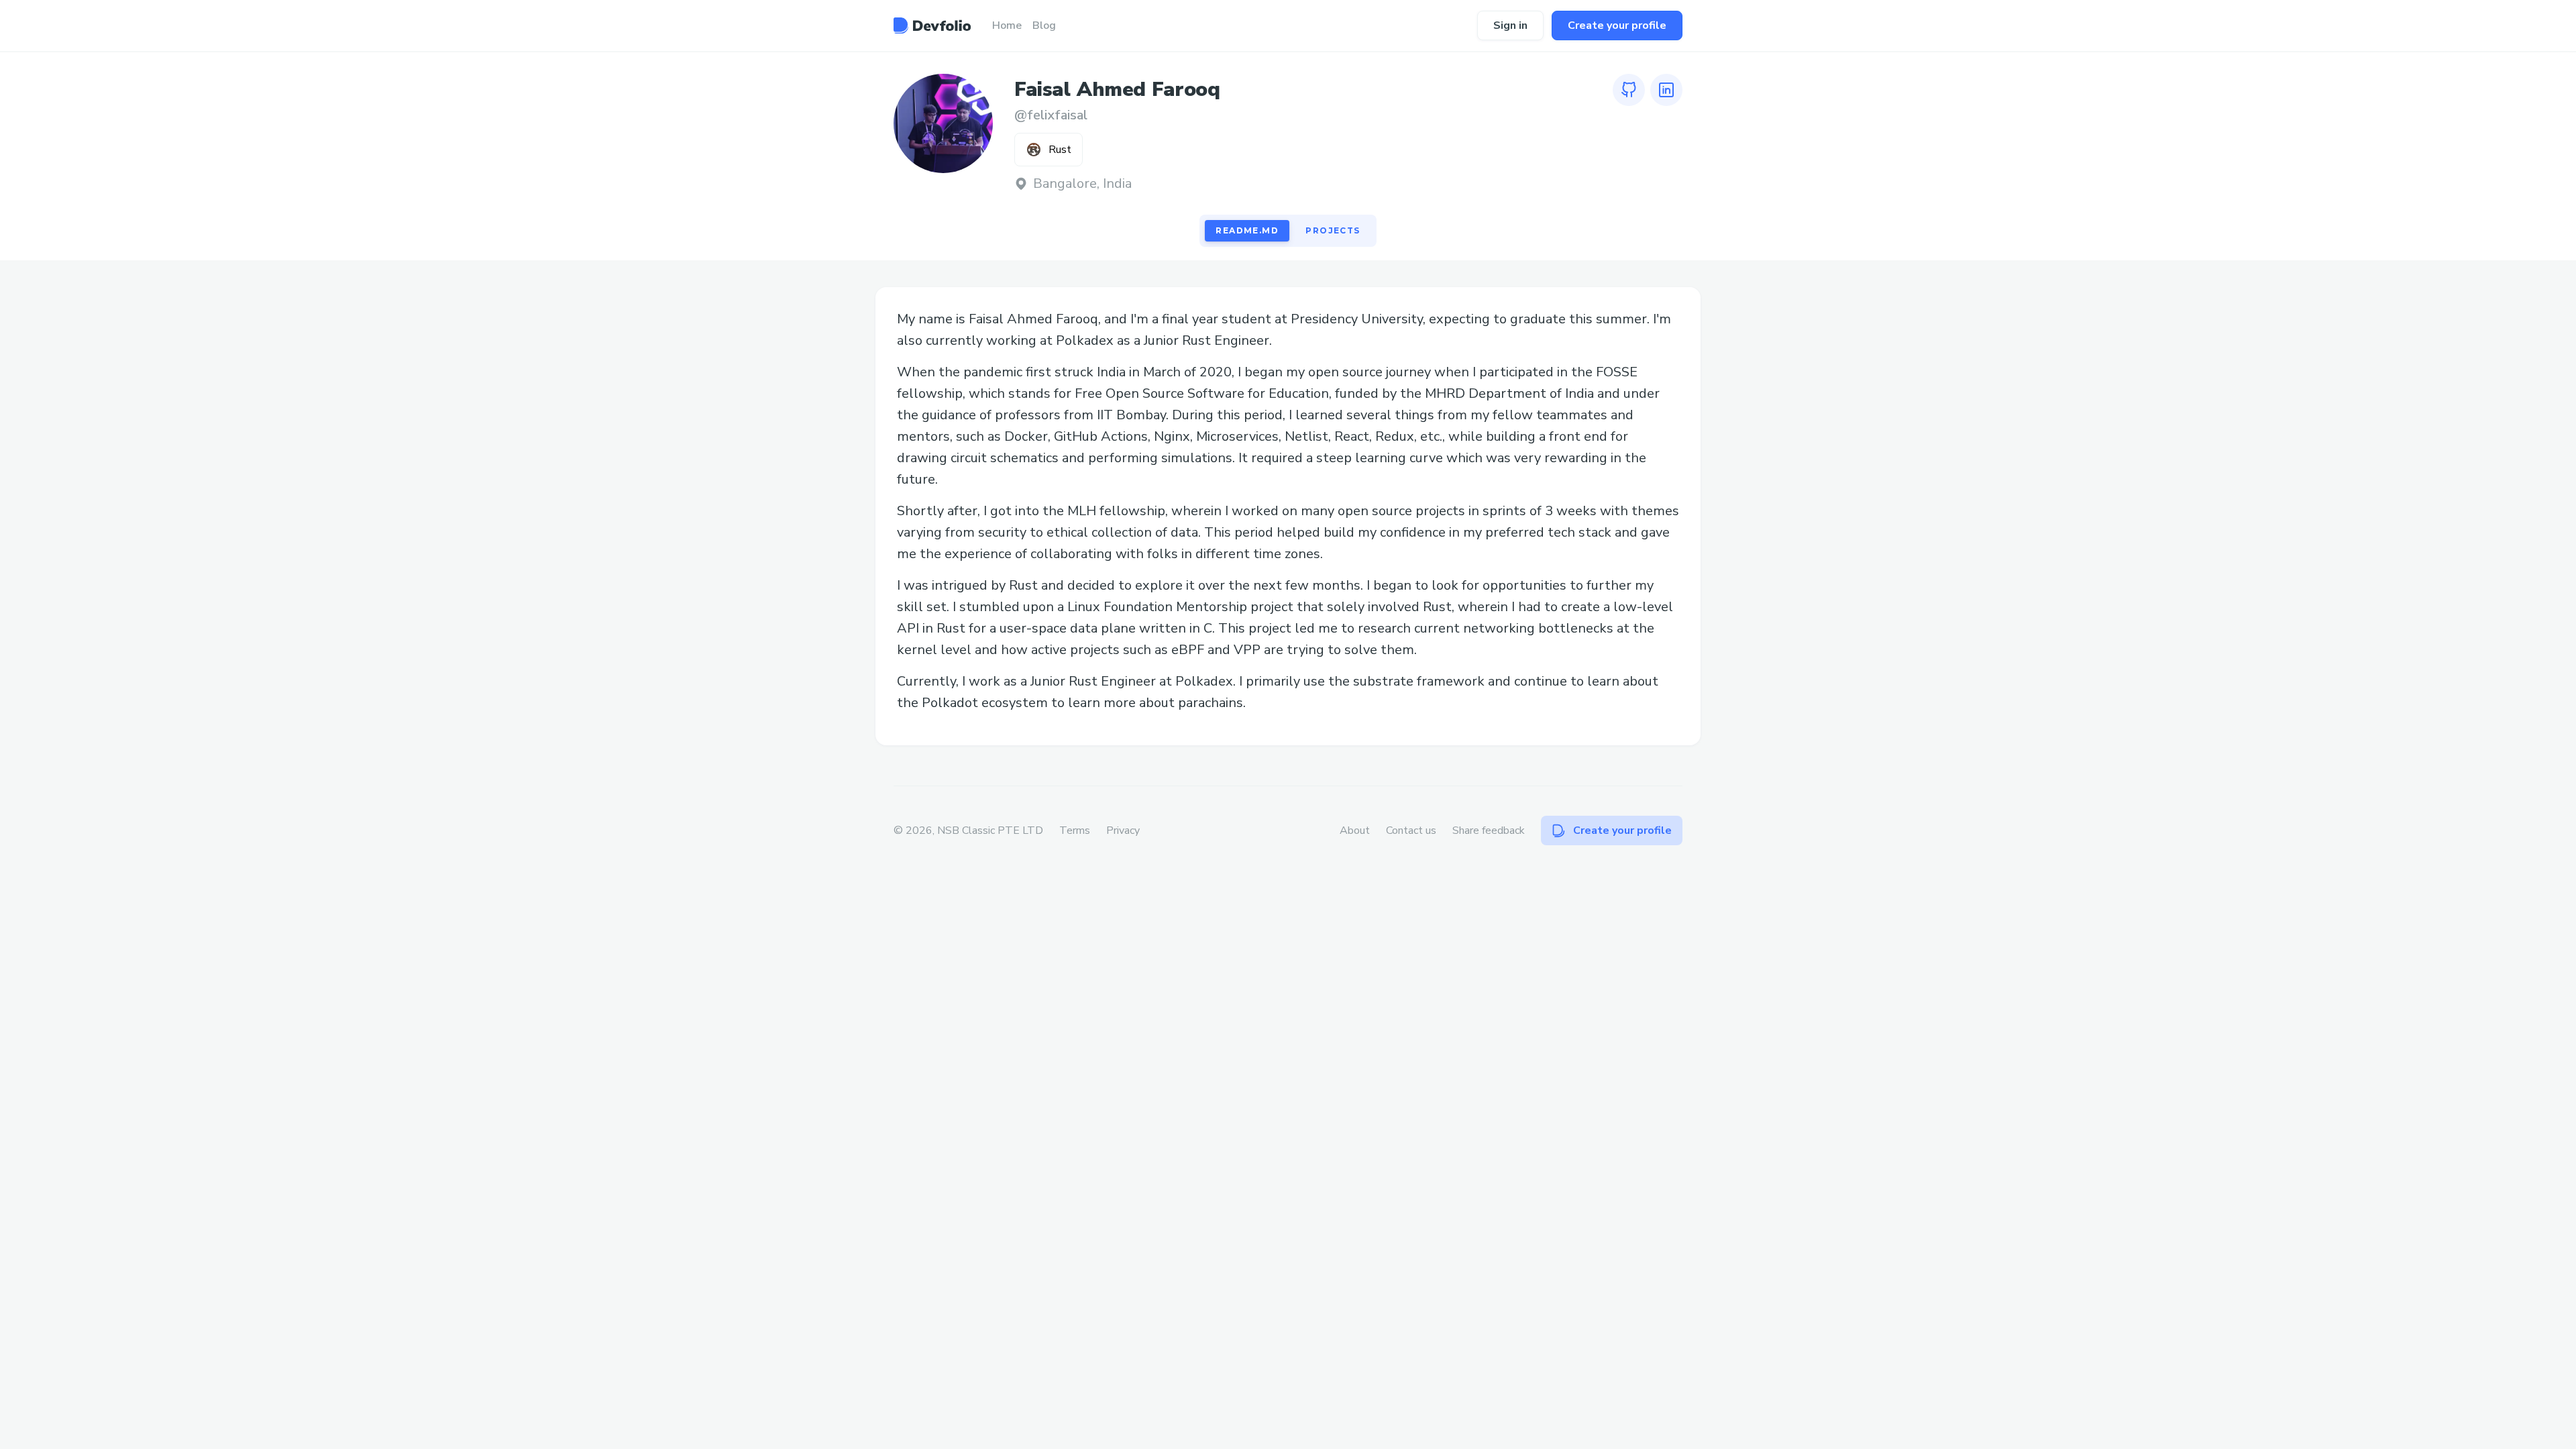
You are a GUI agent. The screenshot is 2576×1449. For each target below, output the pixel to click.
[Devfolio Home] (932, 25)
